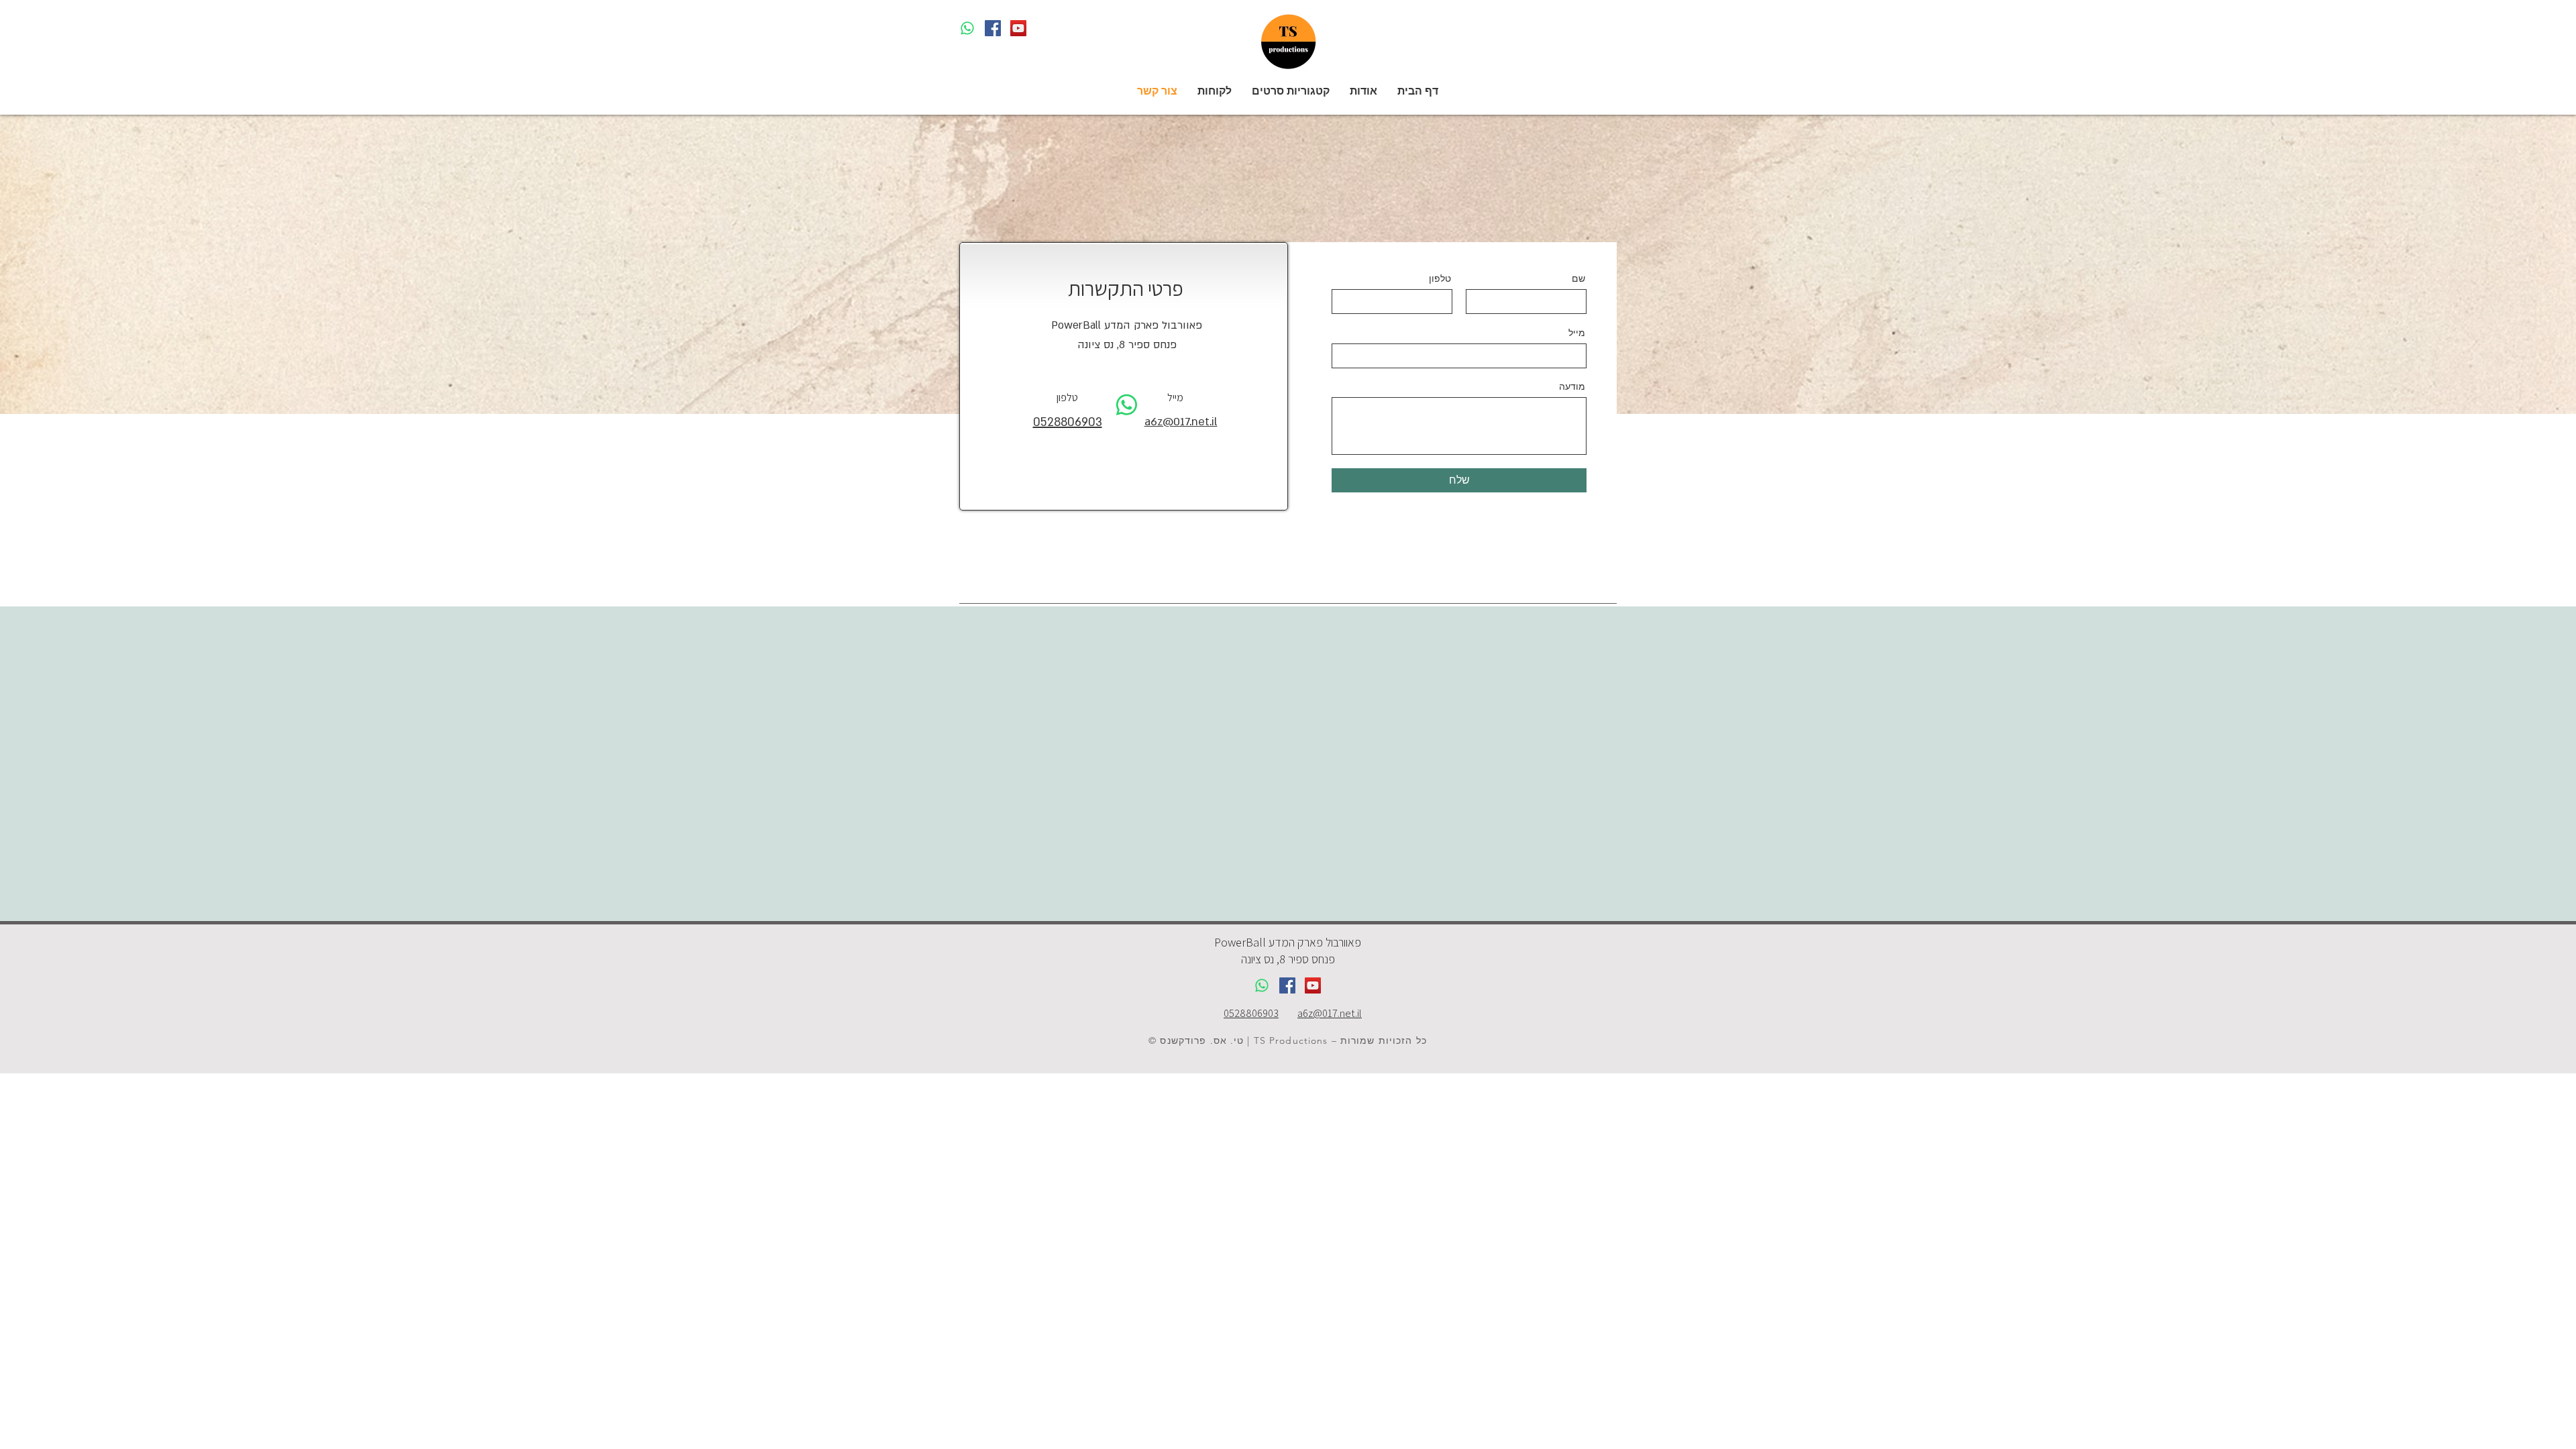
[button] (1291, 91)
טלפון (1440, 278)
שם (1578, 278)
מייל (1577, 333)
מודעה (1572, 386)
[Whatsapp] (967, 28)
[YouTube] (1018, 28)
